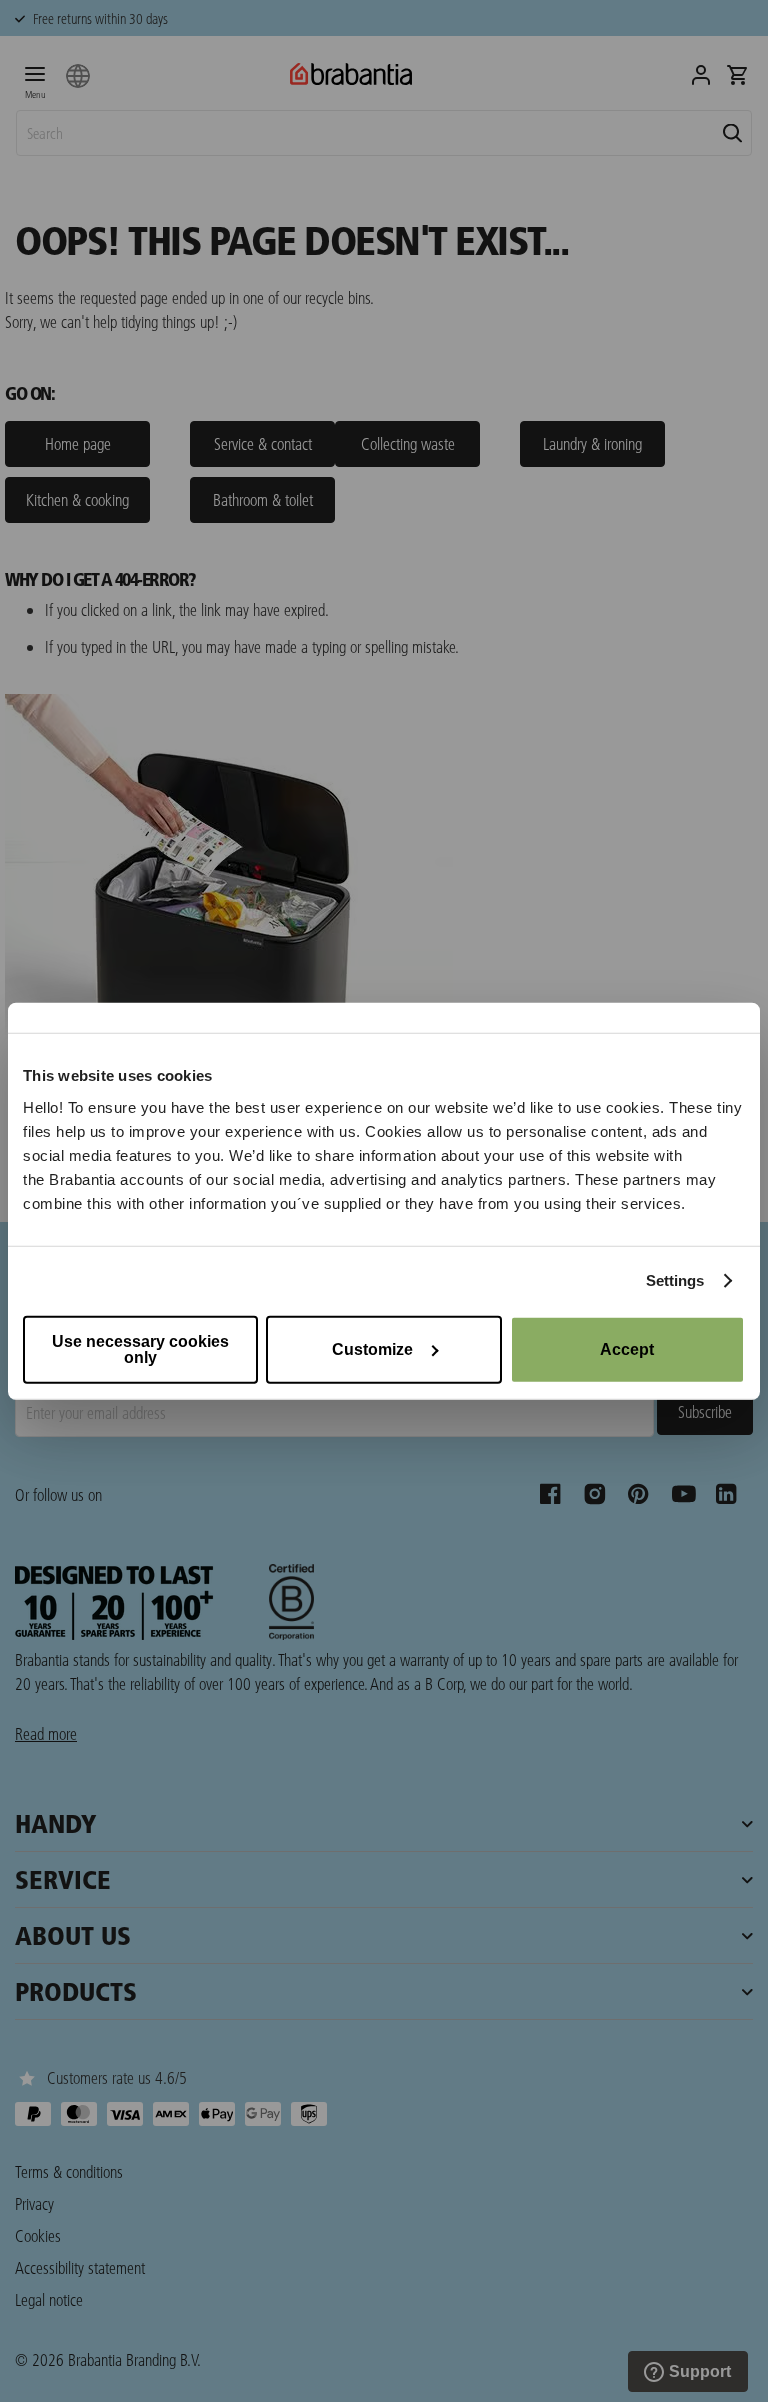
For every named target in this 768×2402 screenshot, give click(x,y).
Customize (372, 1348)
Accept (627, 1348)
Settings (675, 1280)
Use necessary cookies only (140, 1348)
